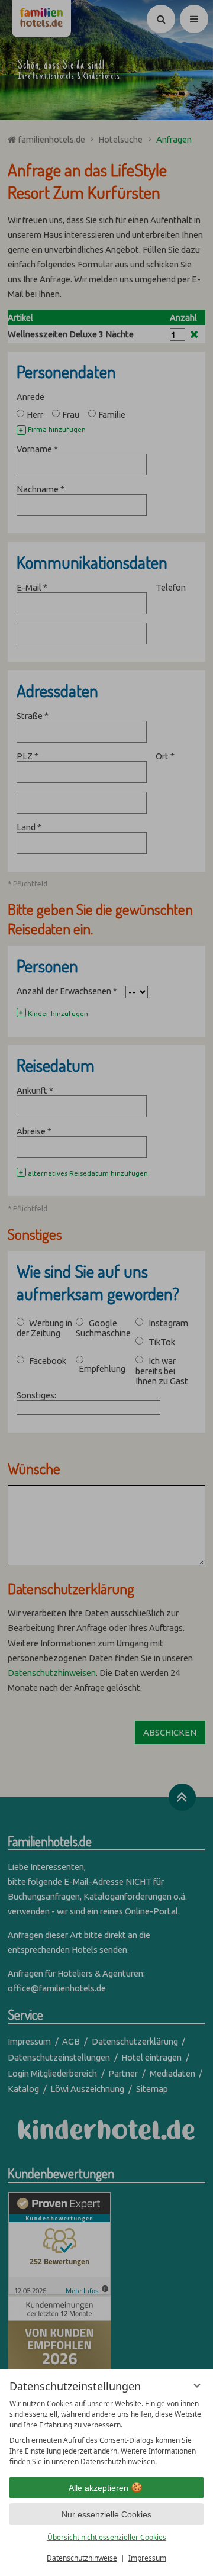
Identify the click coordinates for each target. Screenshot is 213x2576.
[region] (106, 2433)
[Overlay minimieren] (197, 2385)
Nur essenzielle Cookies (106, 2514)
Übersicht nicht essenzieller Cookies (107, 2537)
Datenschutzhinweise (82, 2558)
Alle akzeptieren (99, 2488)
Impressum (147, 2558)
